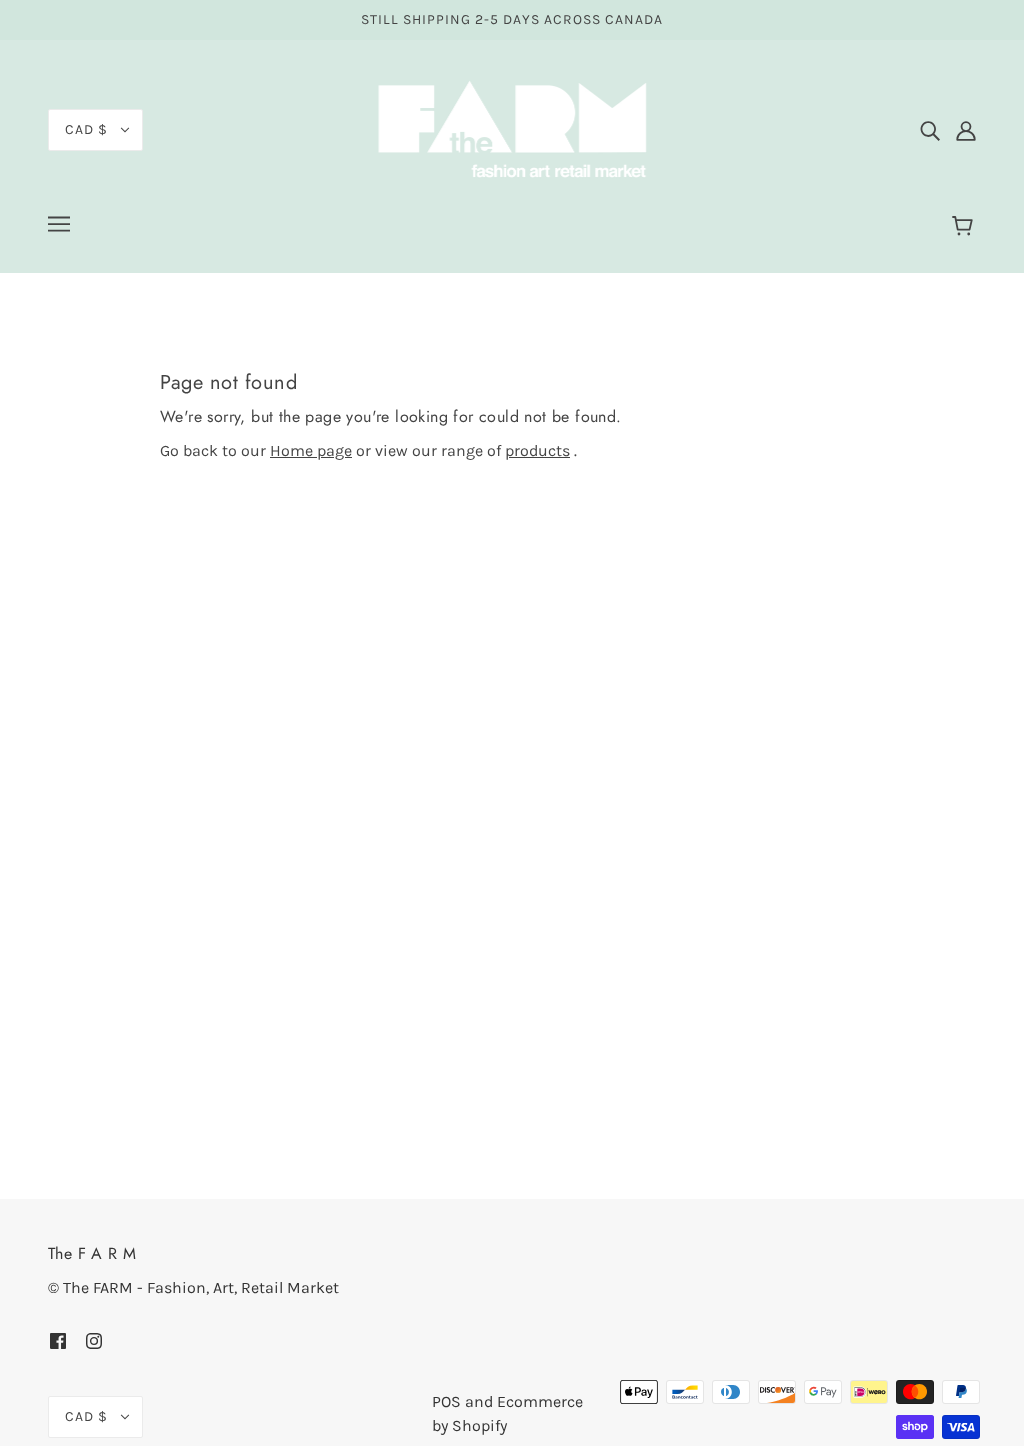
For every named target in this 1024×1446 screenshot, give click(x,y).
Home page (311, 450)
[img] (930, 130)
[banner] (512, 128)
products (537, 450)
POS (446, 1401)
